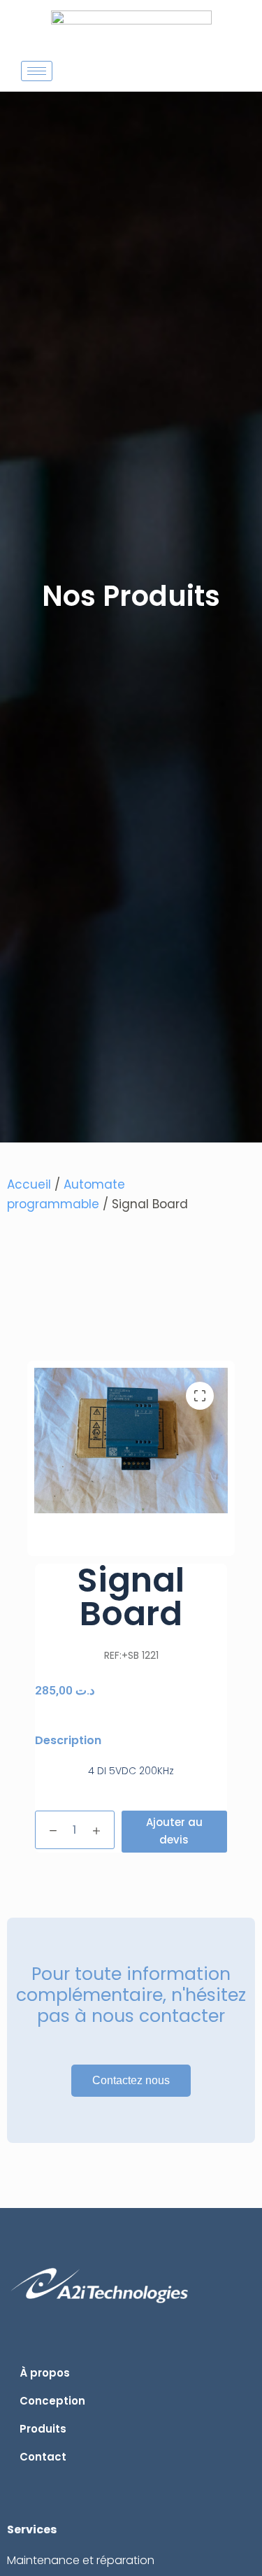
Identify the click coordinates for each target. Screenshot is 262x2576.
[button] (200, 1396)
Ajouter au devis (174, 1831)
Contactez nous (131, 2080)
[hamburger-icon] (37, 71)
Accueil (29, 1184)
